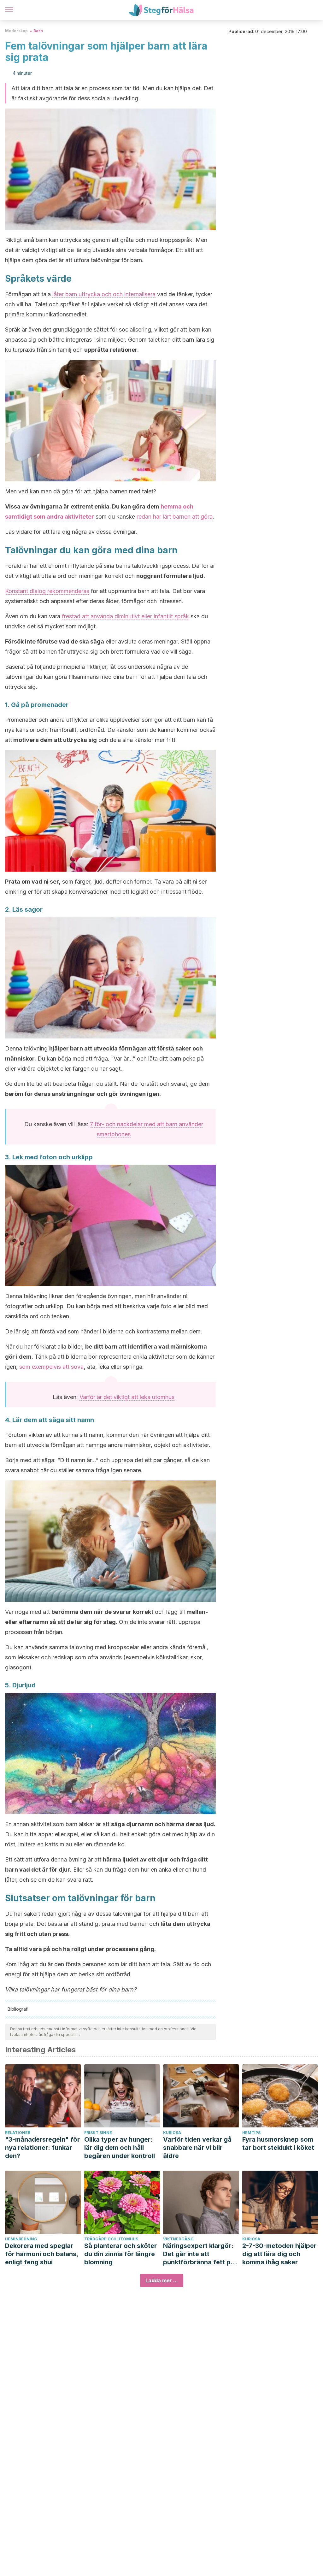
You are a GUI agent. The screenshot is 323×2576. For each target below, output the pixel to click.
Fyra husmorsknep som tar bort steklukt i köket (278, 2144)
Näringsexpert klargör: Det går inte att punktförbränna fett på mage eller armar (199, 2254)
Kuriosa (172, 2133)
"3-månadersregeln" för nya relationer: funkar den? (42, 2148)
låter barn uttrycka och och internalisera (104, 294)
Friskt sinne (98, 2133)
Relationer (18, 2133)
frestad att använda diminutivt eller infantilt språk (125, 616)
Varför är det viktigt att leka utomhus (127, 1397)
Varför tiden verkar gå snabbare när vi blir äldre (197, 2148)
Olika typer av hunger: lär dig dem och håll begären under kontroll (120, 2148)
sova (77, 1367)
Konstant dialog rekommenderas (47, 591)
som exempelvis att (45, 1367)
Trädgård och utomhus (111, 2239)
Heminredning (21, 2239)
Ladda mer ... (162, 2280)
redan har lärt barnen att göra (175, 517)
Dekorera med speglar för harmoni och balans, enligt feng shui (42, 2254)
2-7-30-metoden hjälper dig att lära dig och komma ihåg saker (279, 2254)
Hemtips (251, 2133)
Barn (38, 31)
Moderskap (16, 31)
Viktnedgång (178, 2239)
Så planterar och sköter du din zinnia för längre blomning (120, 2254)
